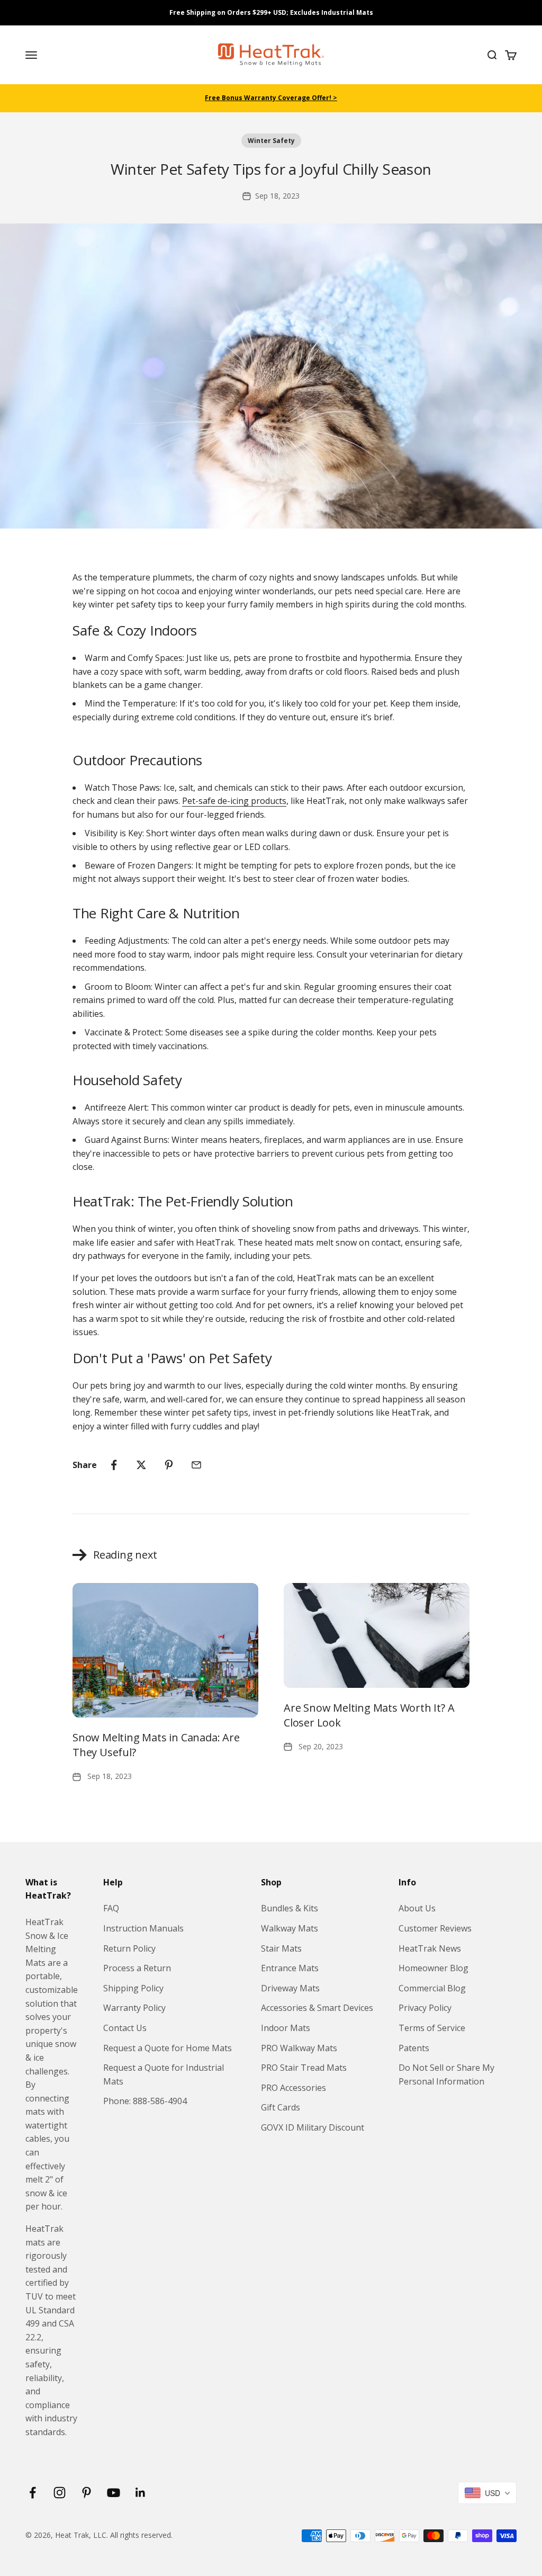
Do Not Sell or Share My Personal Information (446, 2074)
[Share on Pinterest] (169, 1465)
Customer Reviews (435, 1928)
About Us (417, 1908)
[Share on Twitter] (141, 1465)
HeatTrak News (430, 1948)
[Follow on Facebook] (33, 2493)
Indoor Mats (286, 2028)
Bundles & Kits (290, 1908)
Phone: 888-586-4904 (145, 2101)
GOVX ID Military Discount (313, 2127)
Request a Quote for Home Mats (168, 2048)
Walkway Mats (290, 1928)
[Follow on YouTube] (114, 2493)
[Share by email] (196, 1465)
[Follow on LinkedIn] (141, 2493)
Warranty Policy (134, 2008)
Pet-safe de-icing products (234, 801)
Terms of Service (432, 2028)
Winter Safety (271, 141)
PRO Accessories (293, 2088)
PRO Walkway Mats (299, 2048)
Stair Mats (281, 1948)
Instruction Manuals (143, 1928)
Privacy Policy (425, 2008)
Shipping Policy (133, 1988)
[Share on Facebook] (114, 1465)
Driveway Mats (290, 1988)
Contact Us (125, 2028)
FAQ (111, 1908)
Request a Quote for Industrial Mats (164, 2074)
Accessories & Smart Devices (317, 2008)
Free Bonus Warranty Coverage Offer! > (271, 98)
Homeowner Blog (433, 1968)
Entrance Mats (290, 1968)
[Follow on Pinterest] (87, 2493)
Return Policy (129, 1948)
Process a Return (137, 1968)
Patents (414, 2048)
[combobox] (487, 2493)
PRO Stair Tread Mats (304, 2068)
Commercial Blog (432, 1988)
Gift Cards (281, 2107)
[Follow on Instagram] (60, 2493)
